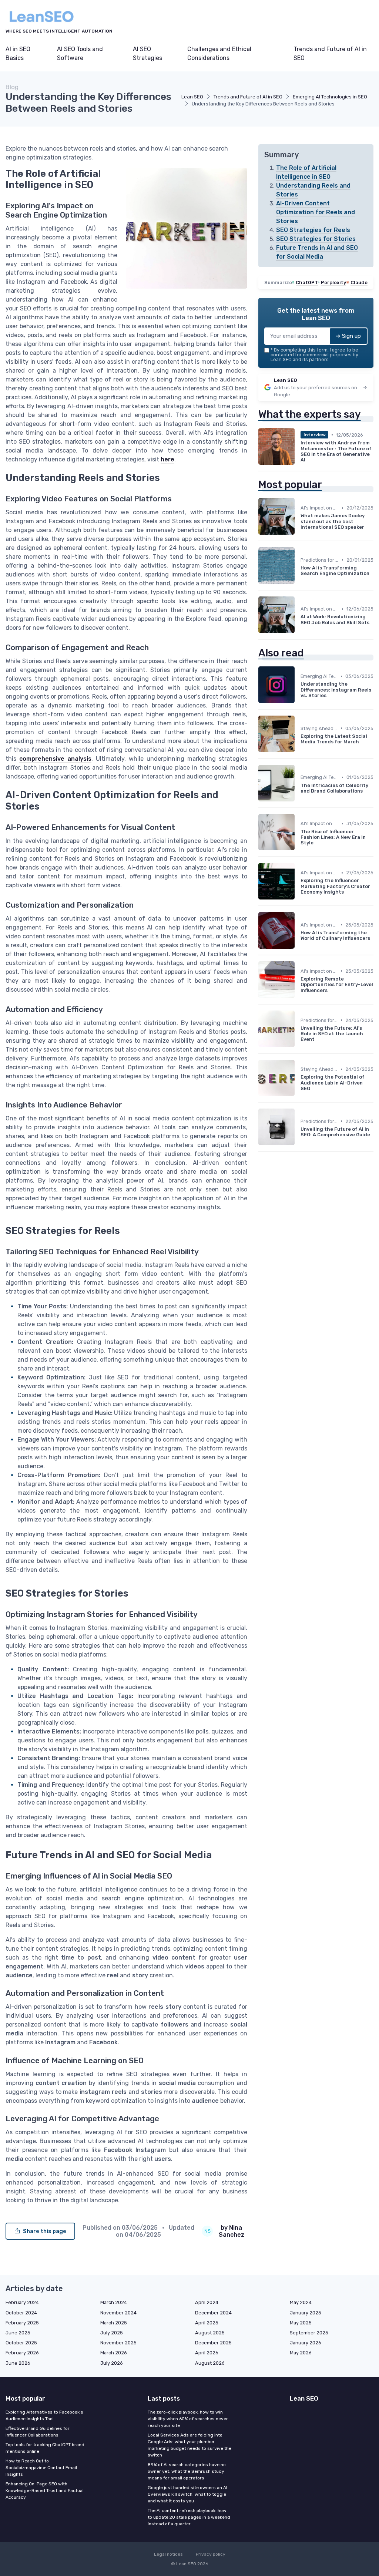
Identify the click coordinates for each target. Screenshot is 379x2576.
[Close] (323, 1269)
